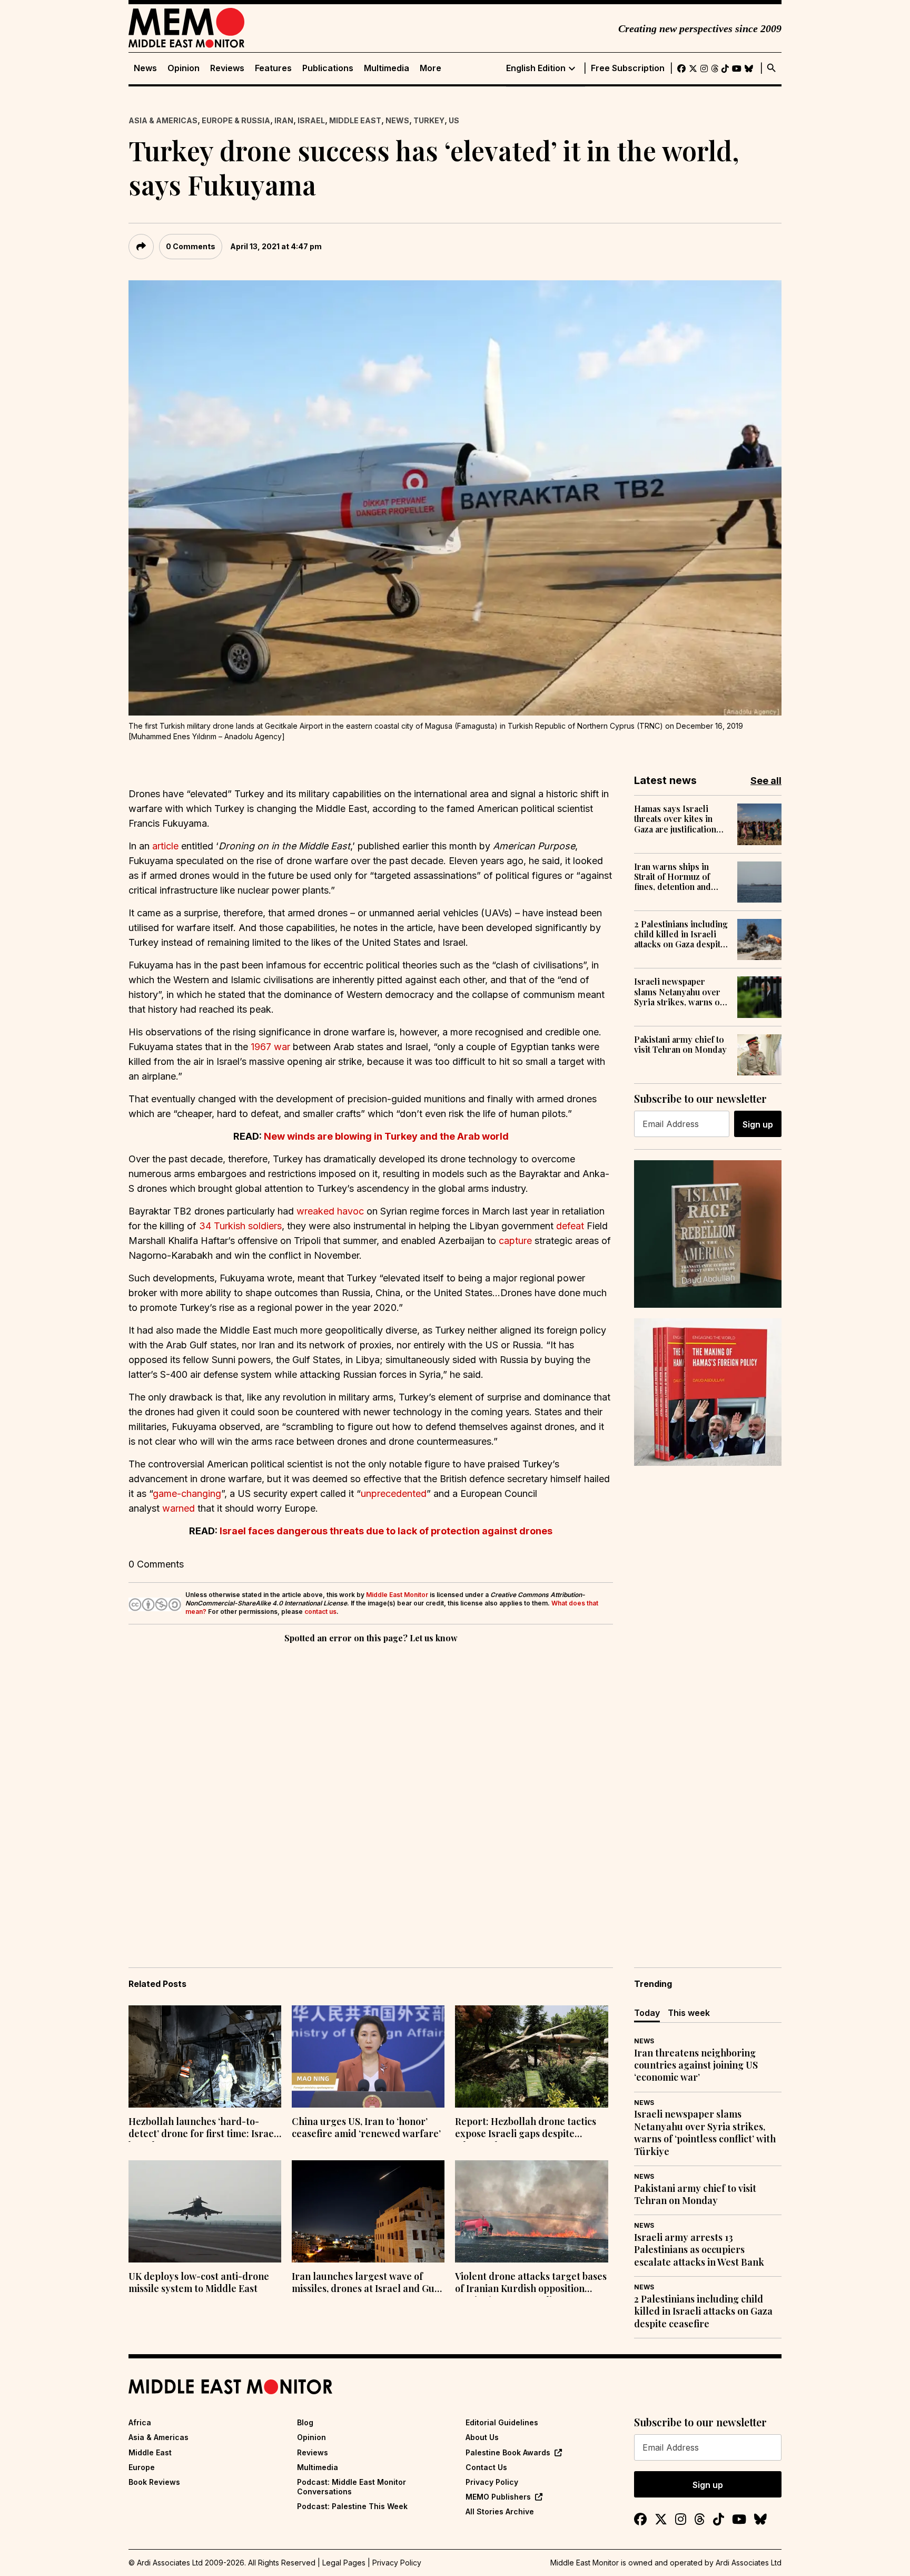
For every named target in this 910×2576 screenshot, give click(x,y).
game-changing (187, 1493)
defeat (570, 1226)
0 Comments (191, 246)
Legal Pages (344, 2563)
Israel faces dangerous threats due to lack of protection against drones (386, 1531)
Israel (311, 120)
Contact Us (486, 2467)
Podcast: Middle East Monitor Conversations (352, 2487)
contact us (320, 1612)
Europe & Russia (236, 120)
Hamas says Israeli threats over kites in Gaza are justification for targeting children (677, 819)
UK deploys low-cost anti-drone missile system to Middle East (199, 2283)
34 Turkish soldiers (240, 1226)
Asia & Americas (163, 120)
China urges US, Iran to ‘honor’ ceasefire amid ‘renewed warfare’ (366, 2128)
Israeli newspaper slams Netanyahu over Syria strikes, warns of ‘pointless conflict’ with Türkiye (680, 992)
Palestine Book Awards (508, 2452)
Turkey (429, 120)
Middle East (355, 120)
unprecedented (394, 1493)
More (431, 68)
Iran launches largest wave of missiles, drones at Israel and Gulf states (367, 2284)
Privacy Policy (492, 2482)
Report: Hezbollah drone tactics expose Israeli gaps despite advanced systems (526, 2129)
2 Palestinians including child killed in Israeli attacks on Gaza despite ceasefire (681, 934)
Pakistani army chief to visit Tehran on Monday (680, 1044)
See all (766, 781)
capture (515, 1241)
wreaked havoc (330, 1211)
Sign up (758, 1124)
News (145, 68)
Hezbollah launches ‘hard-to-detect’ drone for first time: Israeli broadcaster (204, 2129)
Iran (284, 120)
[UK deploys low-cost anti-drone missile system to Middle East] (205, 2211)
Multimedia (387, 68)
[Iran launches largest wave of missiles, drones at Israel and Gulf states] (368, 2211)
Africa (140, 2422)
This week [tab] (689, 2013)
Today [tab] (647, 2013)
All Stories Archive (500, 2511)
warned (179, 1508)
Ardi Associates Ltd (749, 2563)
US (454, 120)
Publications (328, 68)
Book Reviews (154, 2482)
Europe (142, 2467)
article (165, 846)
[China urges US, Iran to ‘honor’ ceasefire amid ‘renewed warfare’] (368, 2056)
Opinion (184, 68)
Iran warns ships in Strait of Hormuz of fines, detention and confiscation (672, 877)
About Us (482, 2437)
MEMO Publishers (498, 2497)
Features (273, 68)
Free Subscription (628, 68)
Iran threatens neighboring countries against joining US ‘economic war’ (696, 2065)
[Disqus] (371, 1790)
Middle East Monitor (397, 1595)
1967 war (270, 1047)
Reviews (227, 68)
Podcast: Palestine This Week (352, 2506)
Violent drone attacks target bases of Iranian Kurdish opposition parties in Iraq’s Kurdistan (531, 2284)
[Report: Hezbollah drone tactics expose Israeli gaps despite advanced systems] (531, 2056)
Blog (305, 2422)
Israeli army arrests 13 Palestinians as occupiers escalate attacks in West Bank (699, 2250)
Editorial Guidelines (502, 2422)
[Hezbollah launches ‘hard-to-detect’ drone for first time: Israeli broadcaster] (205, 2056)
